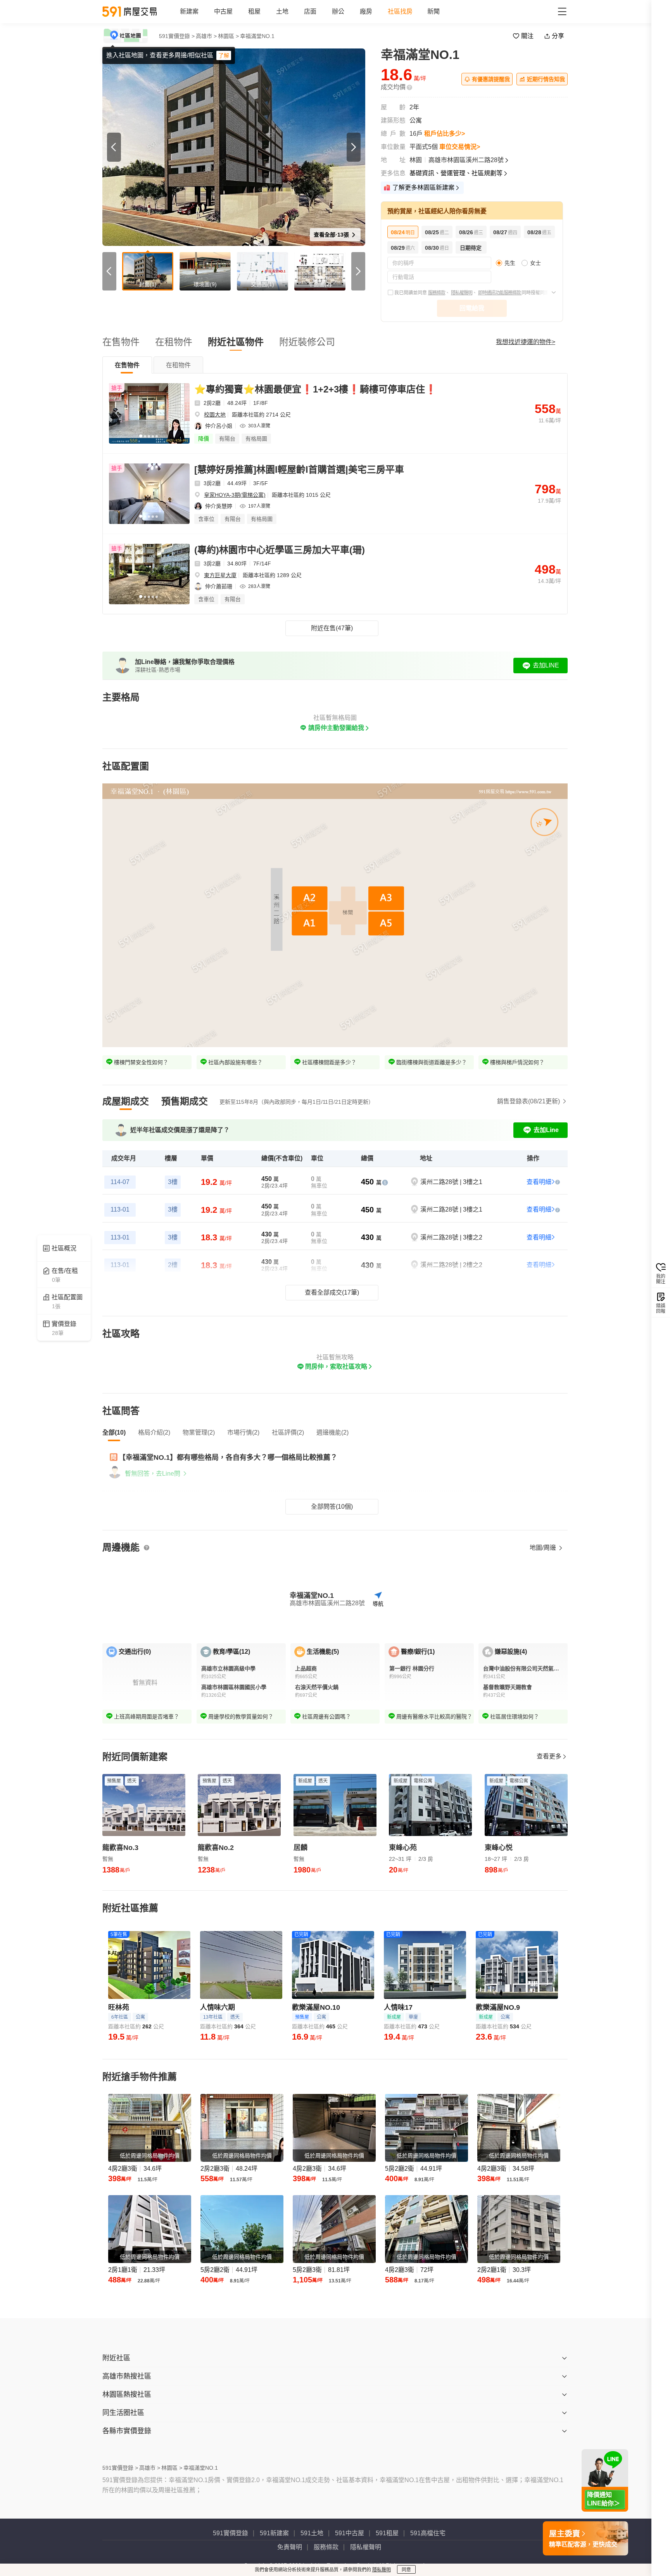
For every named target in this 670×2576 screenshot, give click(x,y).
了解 (224, 55)
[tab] (127, 365)
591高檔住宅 (428, 2533)
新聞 (433, 11)
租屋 (254, 11)
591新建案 (274, 2533)
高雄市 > (206, 36)
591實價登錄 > (177, 36)
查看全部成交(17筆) (332, 1292)
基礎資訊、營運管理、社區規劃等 (456, 173)
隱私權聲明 (462, 293)
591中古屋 (350, 2533)
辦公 (338, 11)
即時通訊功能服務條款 (500, 293)
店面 (310, 11)
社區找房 (400, 11)
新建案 (189, 11)
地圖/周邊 (544, 1548)
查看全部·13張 (332, 235)
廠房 (366, 11)
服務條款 (437, 293)
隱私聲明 (382, 2570)
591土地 (312, 2533)
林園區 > (228, 36)
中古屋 (223, 11)
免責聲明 (290, 2547)
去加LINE (546, 665)
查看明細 (539, 1182)
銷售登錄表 (528, 1101)
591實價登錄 (231, 2533)
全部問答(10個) (332, 1507)
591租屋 (387, 2533)
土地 (282, 11)
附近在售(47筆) (332, 628)
